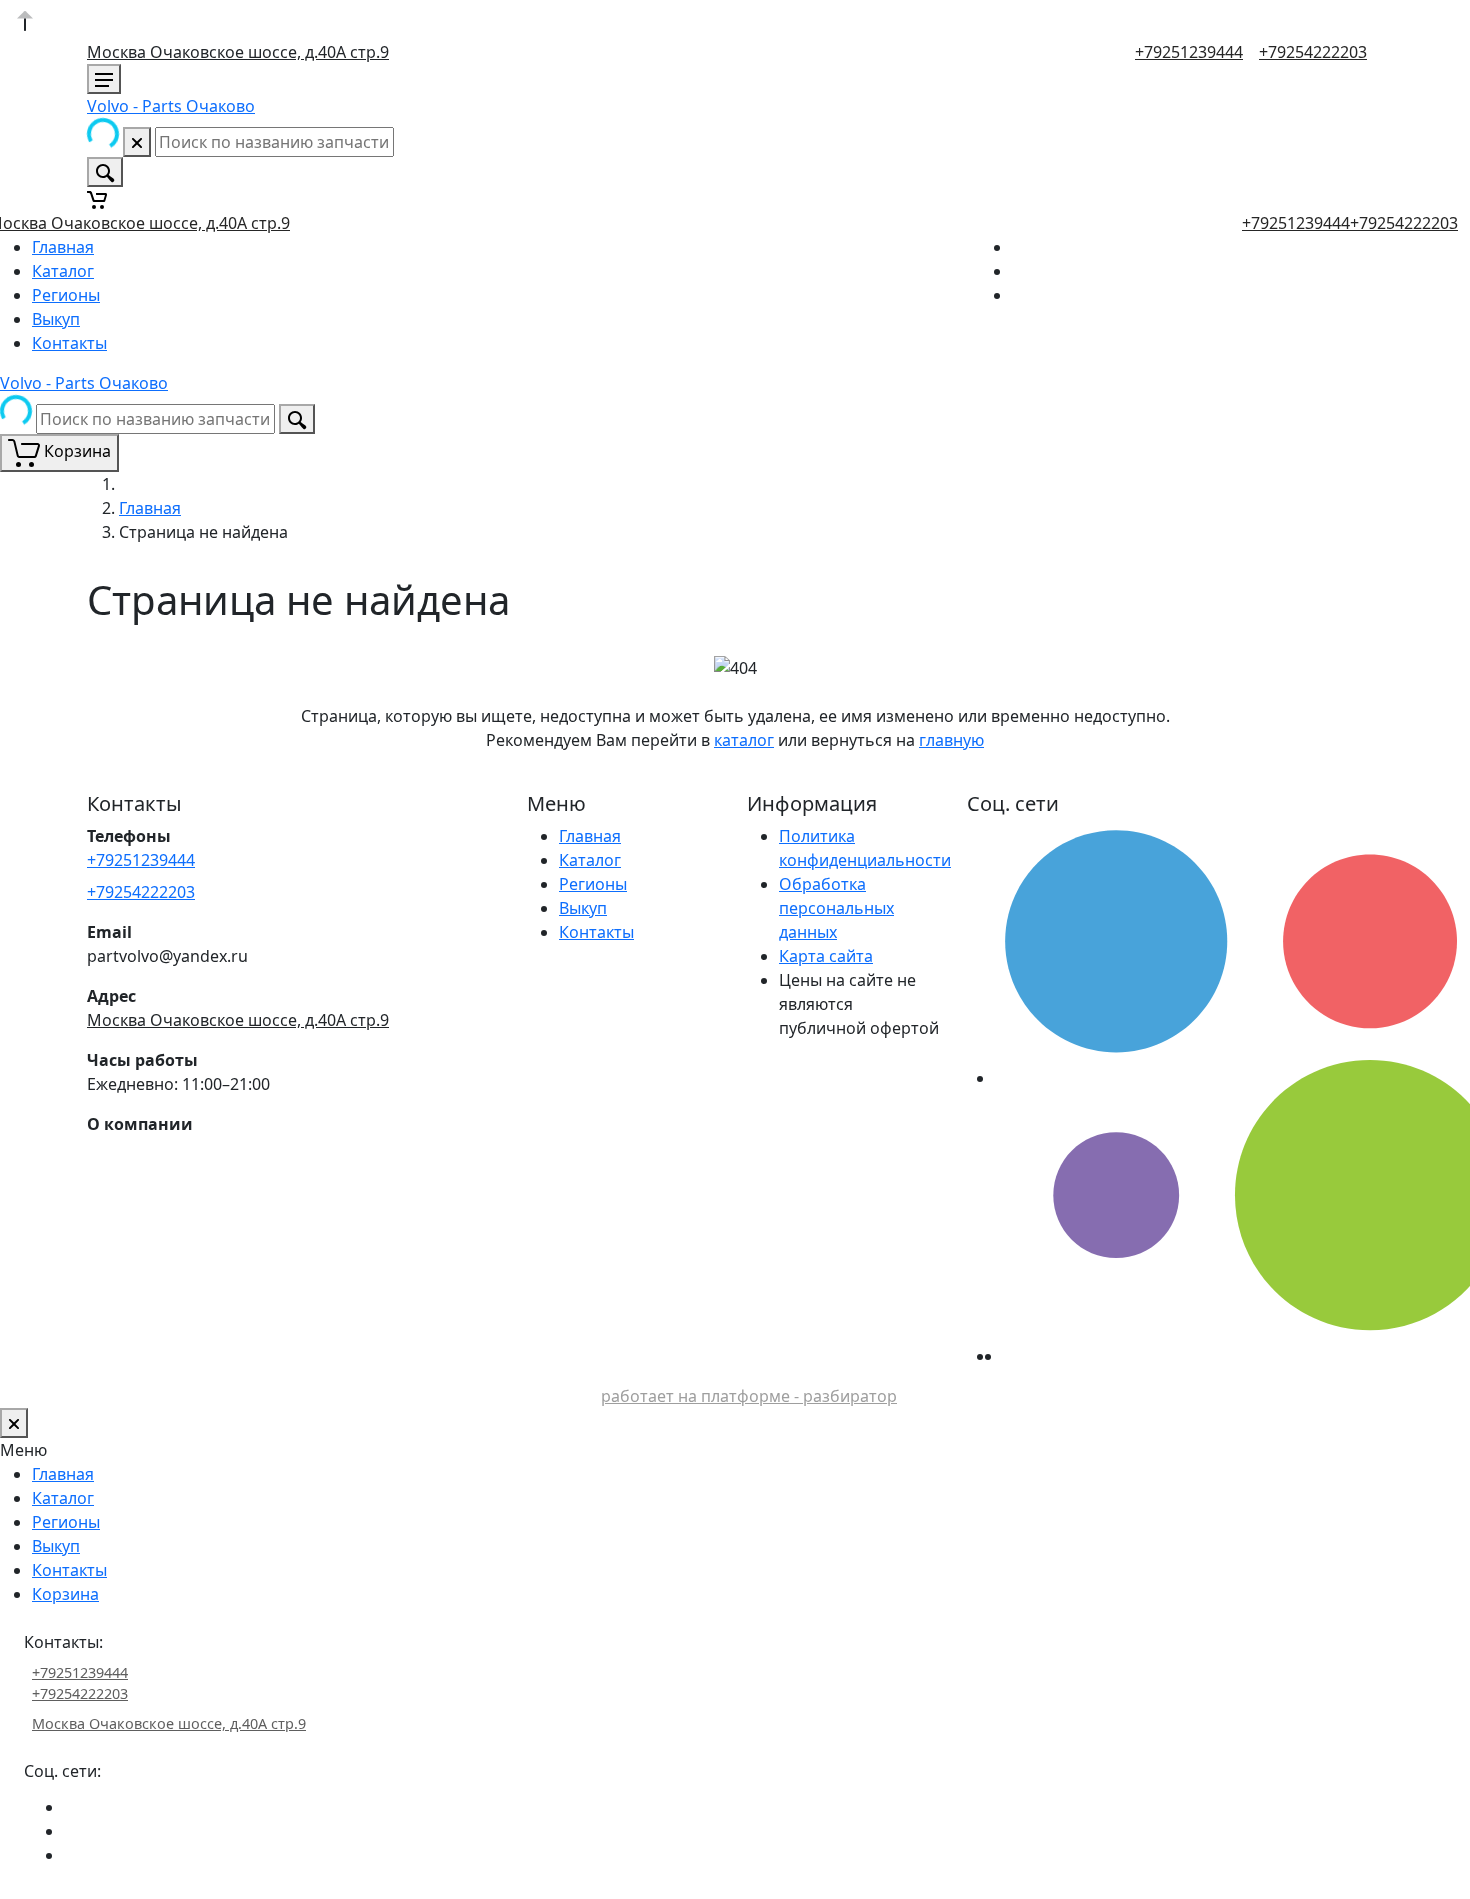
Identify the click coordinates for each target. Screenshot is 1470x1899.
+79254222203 (1313, 52)
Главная (63, 247)
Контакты (69, 343)
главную (951, 740)
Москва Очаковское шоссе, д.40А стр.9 (238, 52)
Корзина (65, 1594)
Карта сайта (826, 956)
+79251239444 (1189, 52)
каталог (744, 740)
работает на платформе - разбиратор (749, 1396)
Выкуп (56, 319)
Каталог (63, 271)
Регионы (66, 295)
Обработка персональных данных (836, 908)
